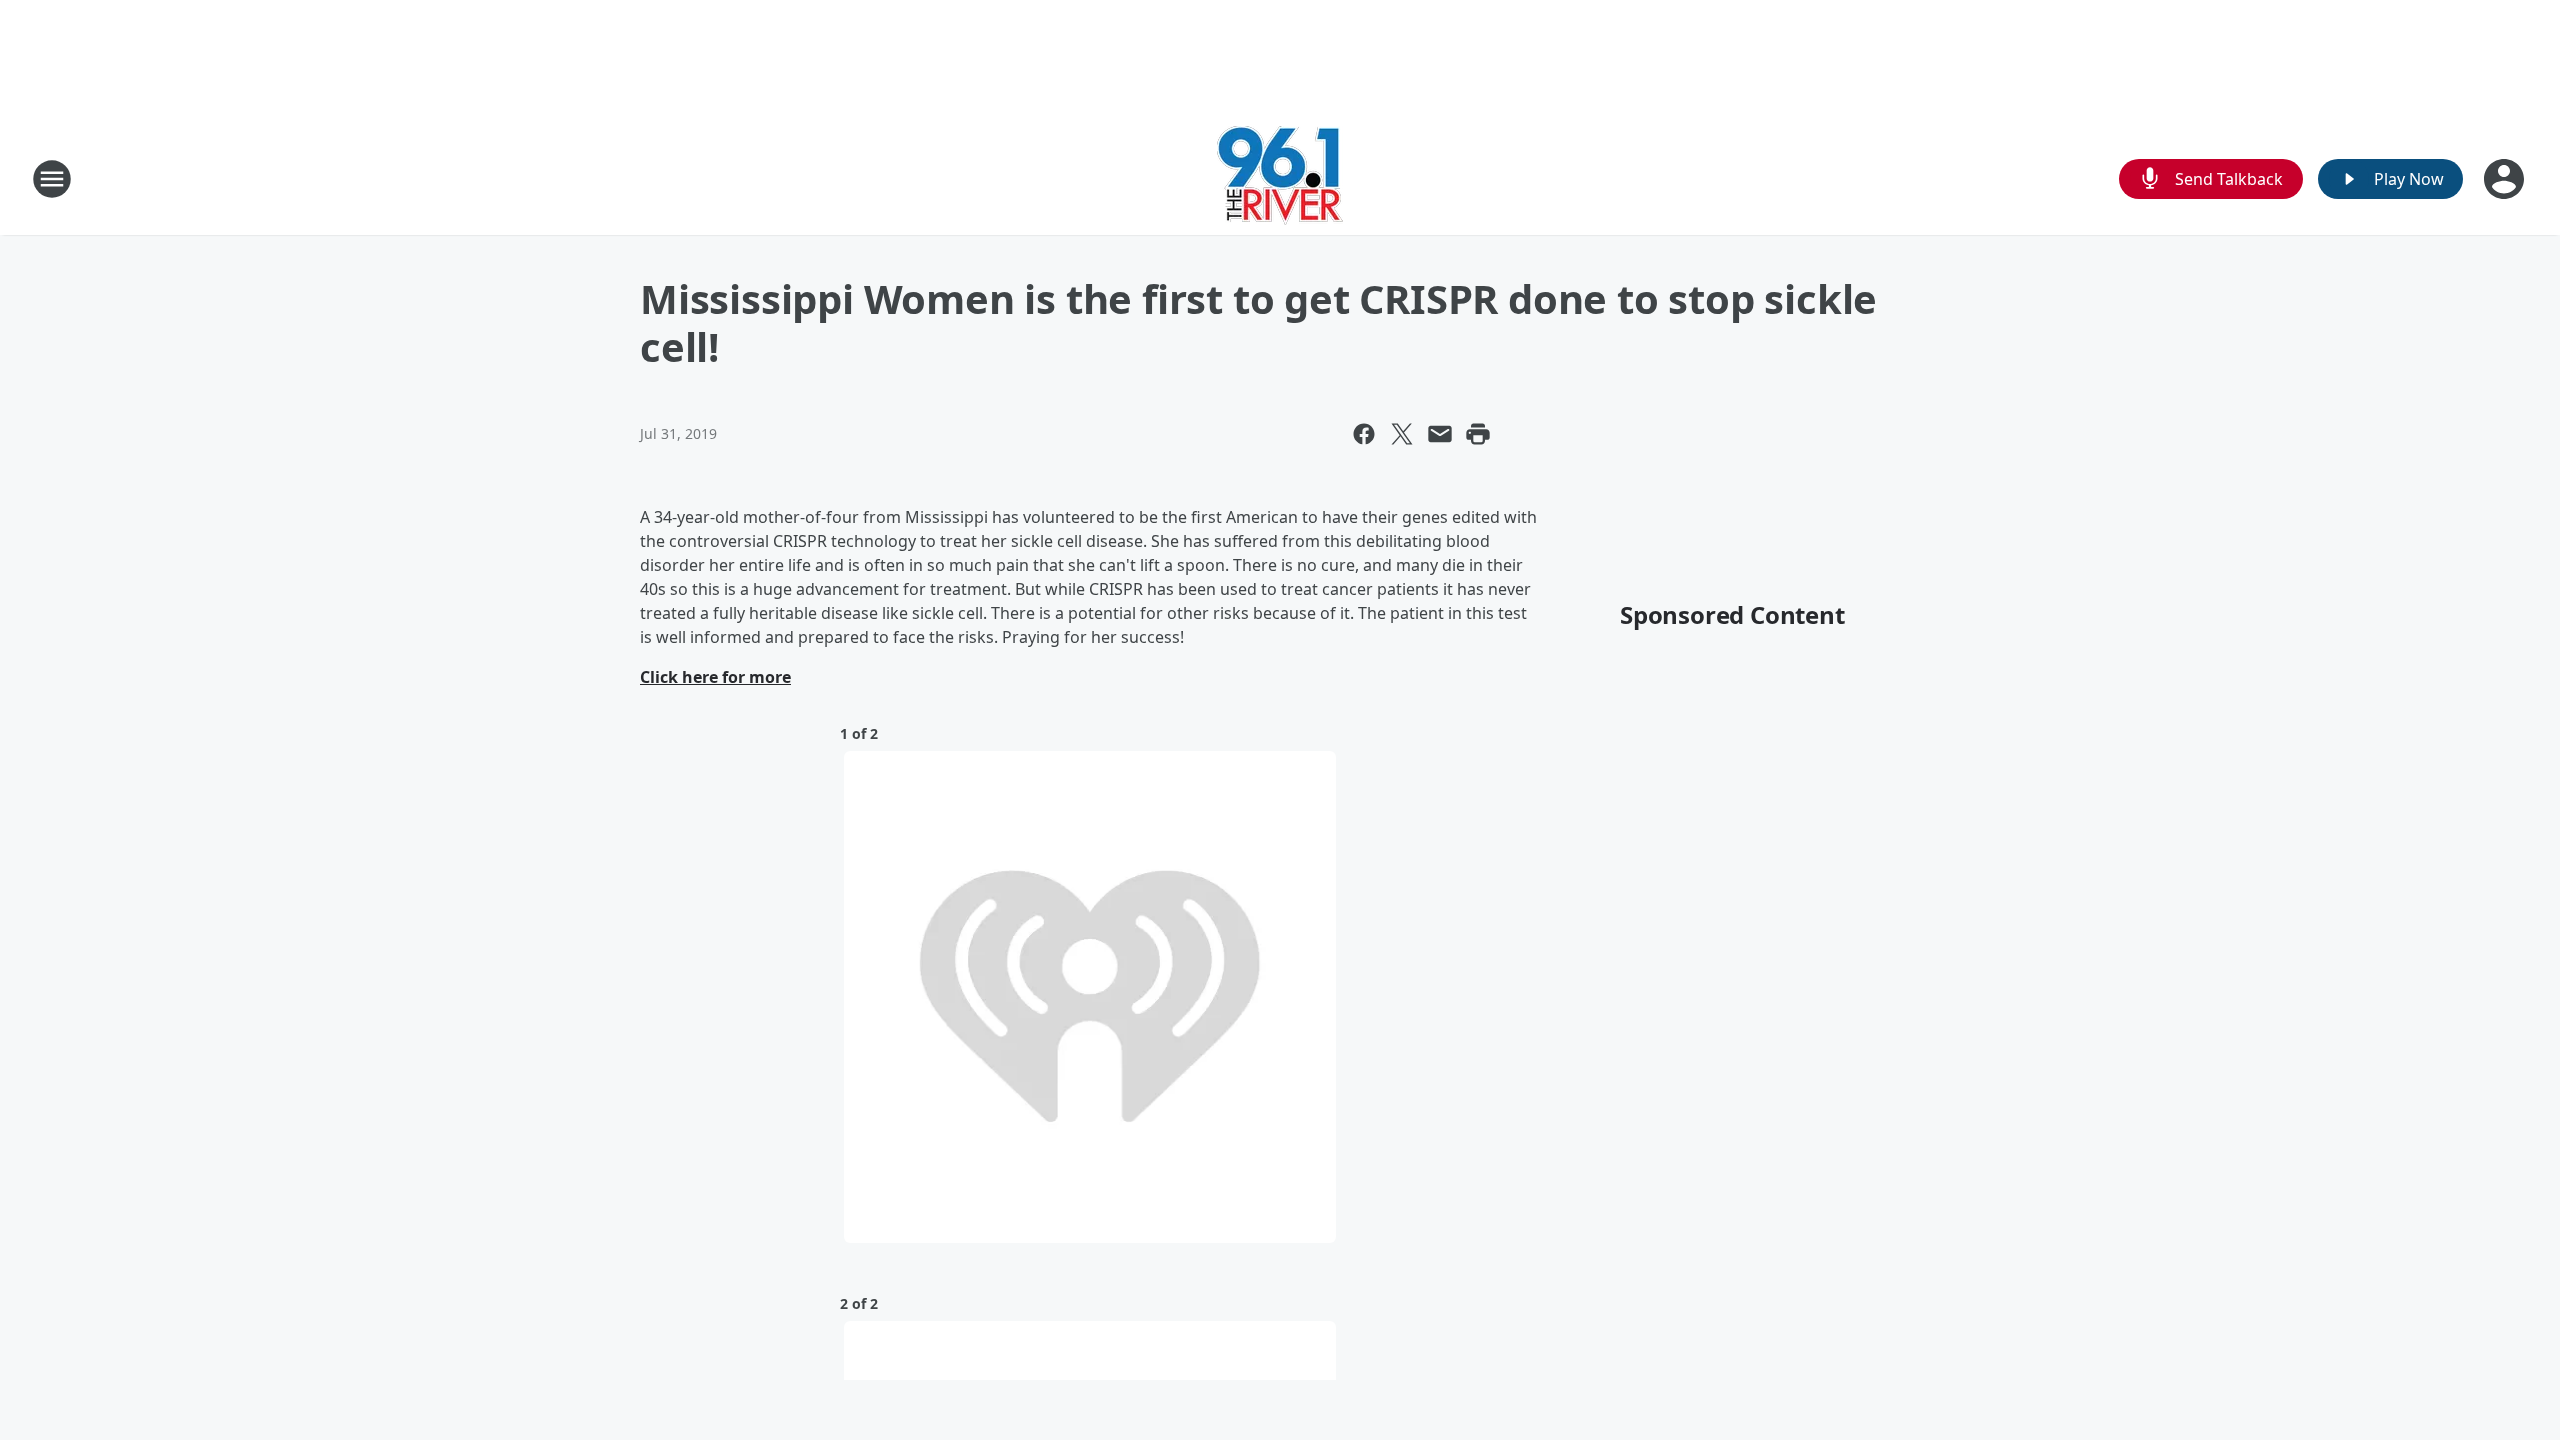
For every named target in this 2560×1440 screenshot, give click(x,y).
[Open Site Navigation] (52, 179)
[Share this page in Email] (1440, 434)
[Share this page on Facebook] (1364, 434)
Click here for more (715, 677)
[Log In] (2506, 179)
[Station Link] (1280, 178)
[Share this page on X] (1402, 434)
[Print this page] (1478, 434)
